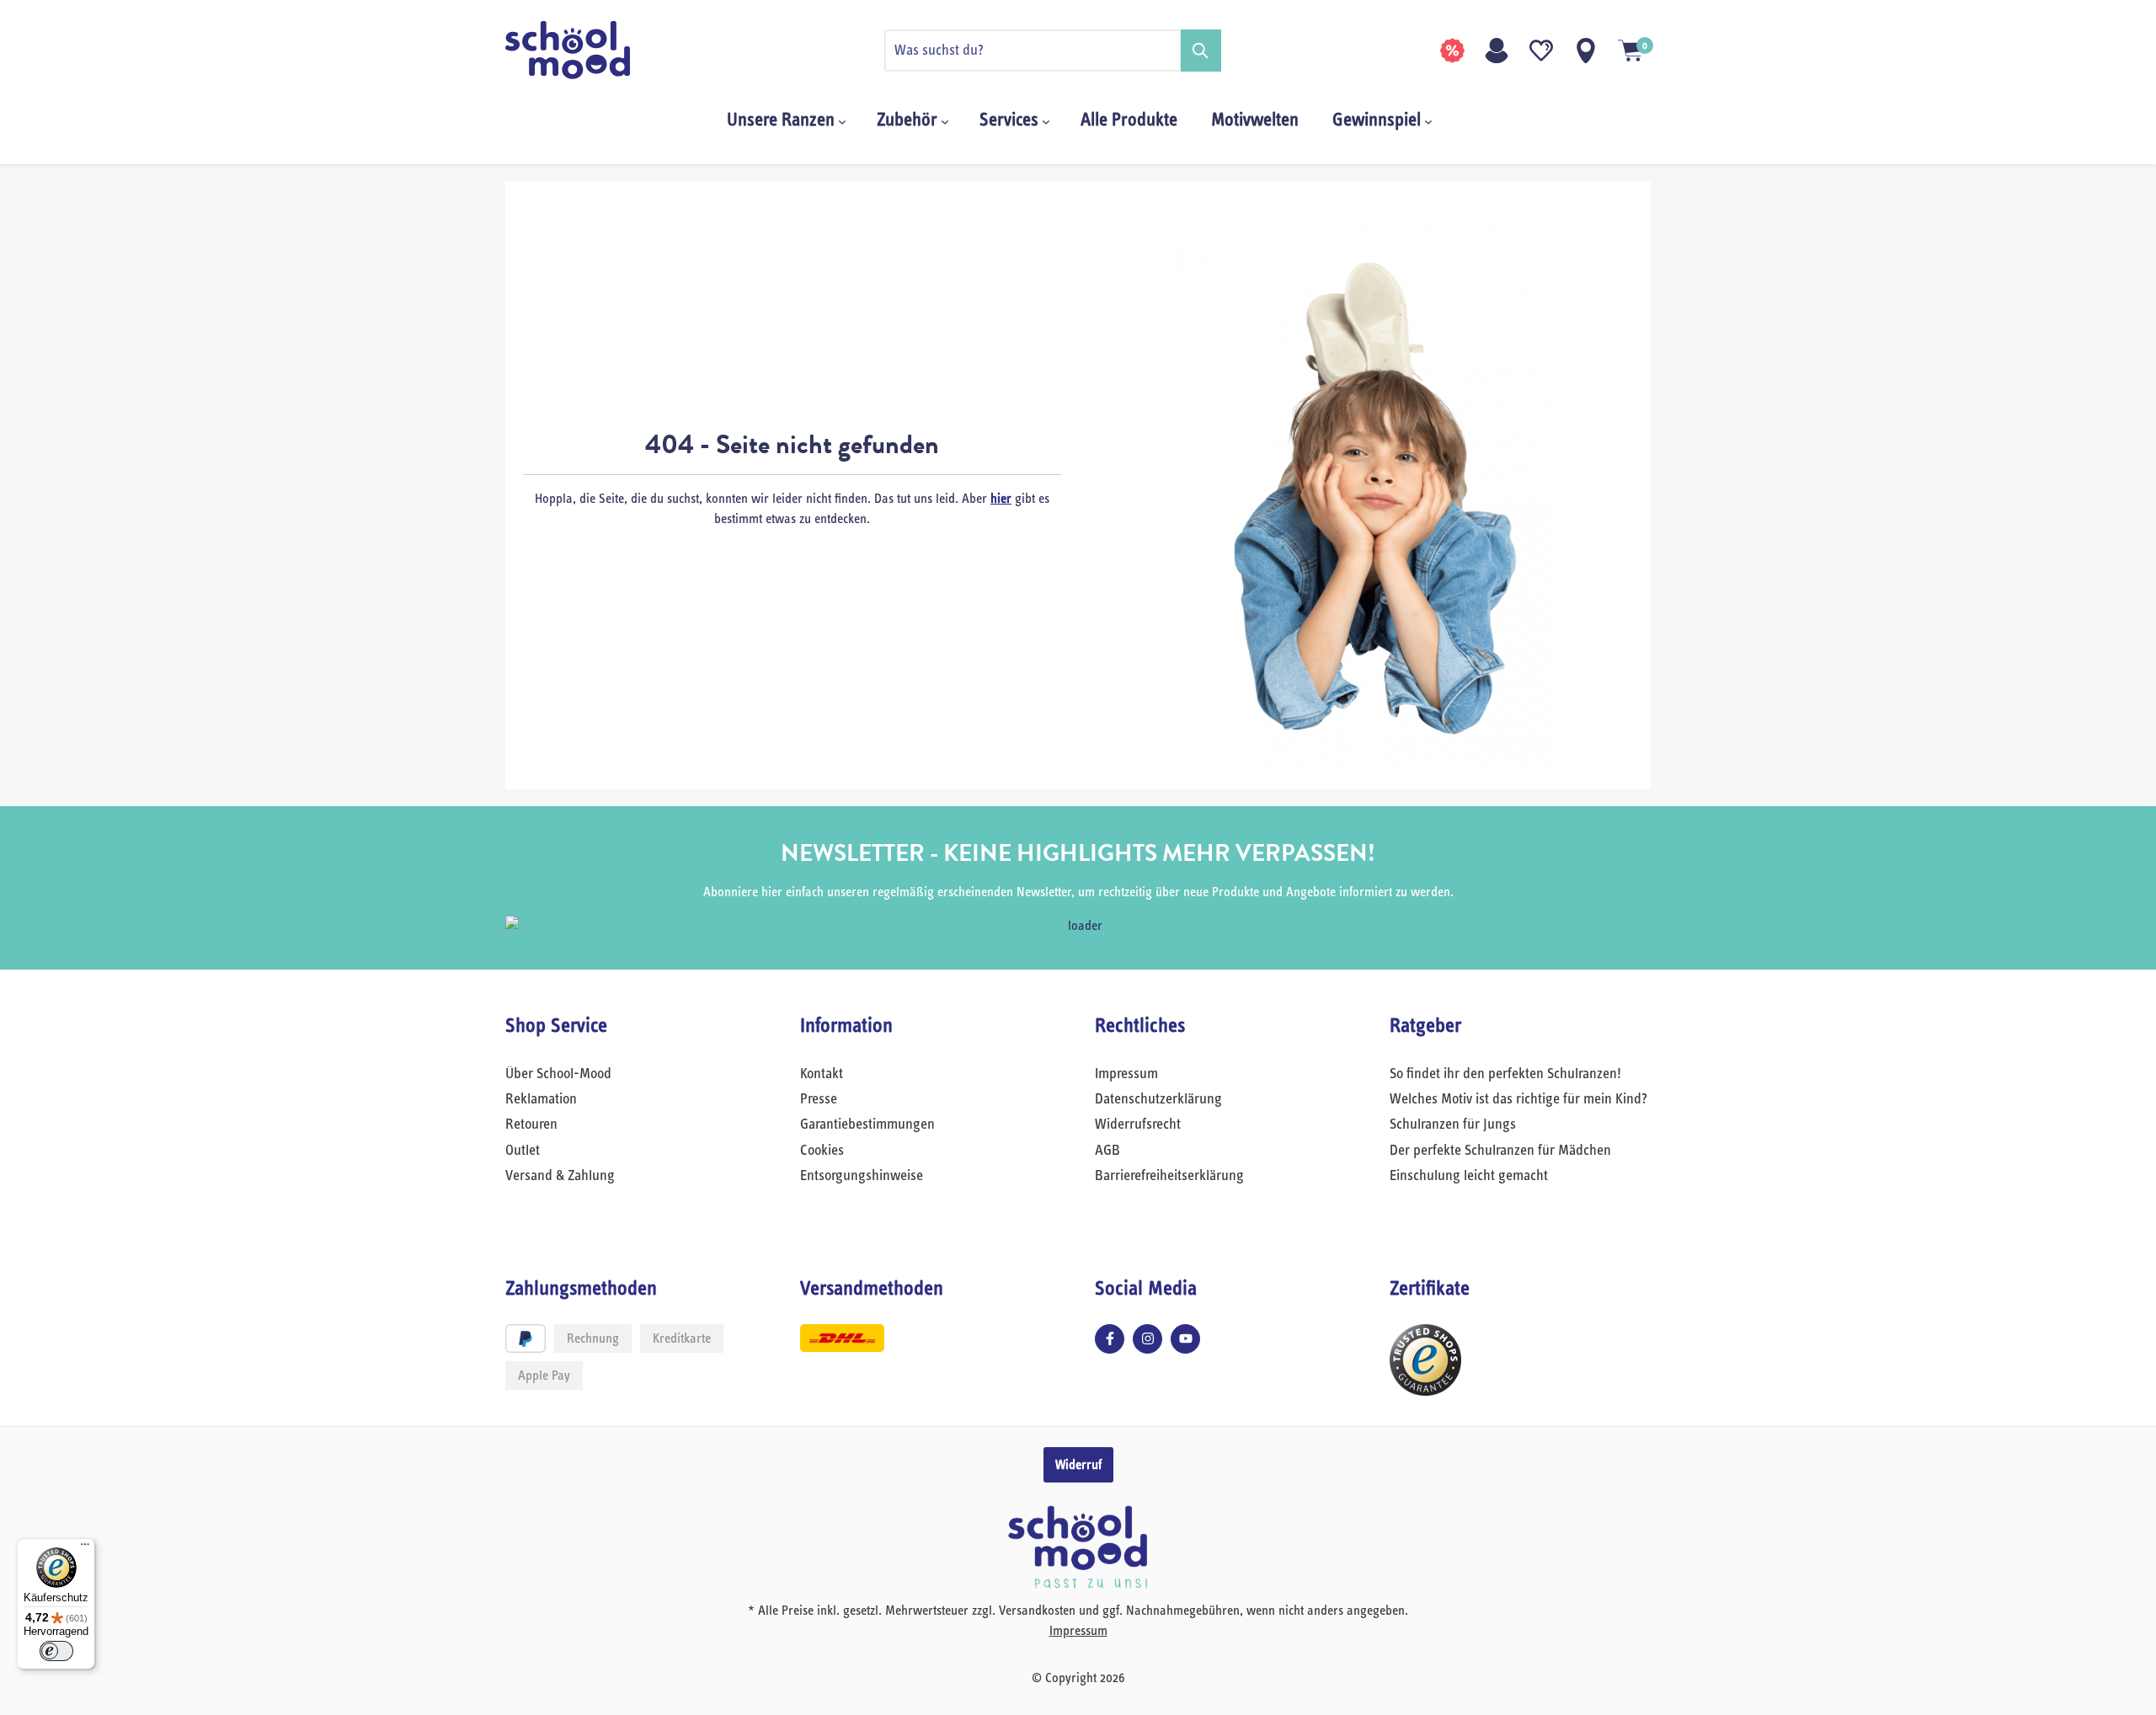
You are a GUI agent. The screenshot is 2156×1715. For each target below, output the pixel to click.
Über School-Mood (558, 1074)
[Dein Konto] (1497, 51)
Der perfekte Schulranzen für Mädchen (1500, 1151)
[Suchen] (1201, 51)
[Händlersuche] (1586, 51)
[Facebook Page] (1110, 1339)
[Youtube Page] (1185, 1339)
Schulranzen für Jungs (1453, 1125)
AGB (1107, 1151)
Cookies (822, 1151)
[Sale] (1452, 51)
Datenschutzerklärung (1158, 1099)
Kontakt (822, 1074)
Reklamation (541, 1099)
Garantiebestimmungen (867, 1125)
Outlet (523, 1151)
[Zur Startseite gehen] (590, 50)
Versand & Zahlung (560, 1176)
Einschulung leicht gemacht (1469, 1176)
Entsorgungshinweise (862, 1176)
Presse (819, 1099)
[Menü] (85, 1548)
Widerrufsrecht (1138, 1125)
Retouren (531, 1125)
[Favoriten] (1541, 51)
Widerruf (1078, 1465)
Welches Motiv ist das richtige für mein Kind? (1518, 1099)
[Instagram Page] (1147, 1339)
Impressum (1126, 1074)
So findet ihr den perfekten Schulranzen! (1505, 1074)
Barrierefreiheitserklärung (1169, 1176)
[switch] (56, 1651)
